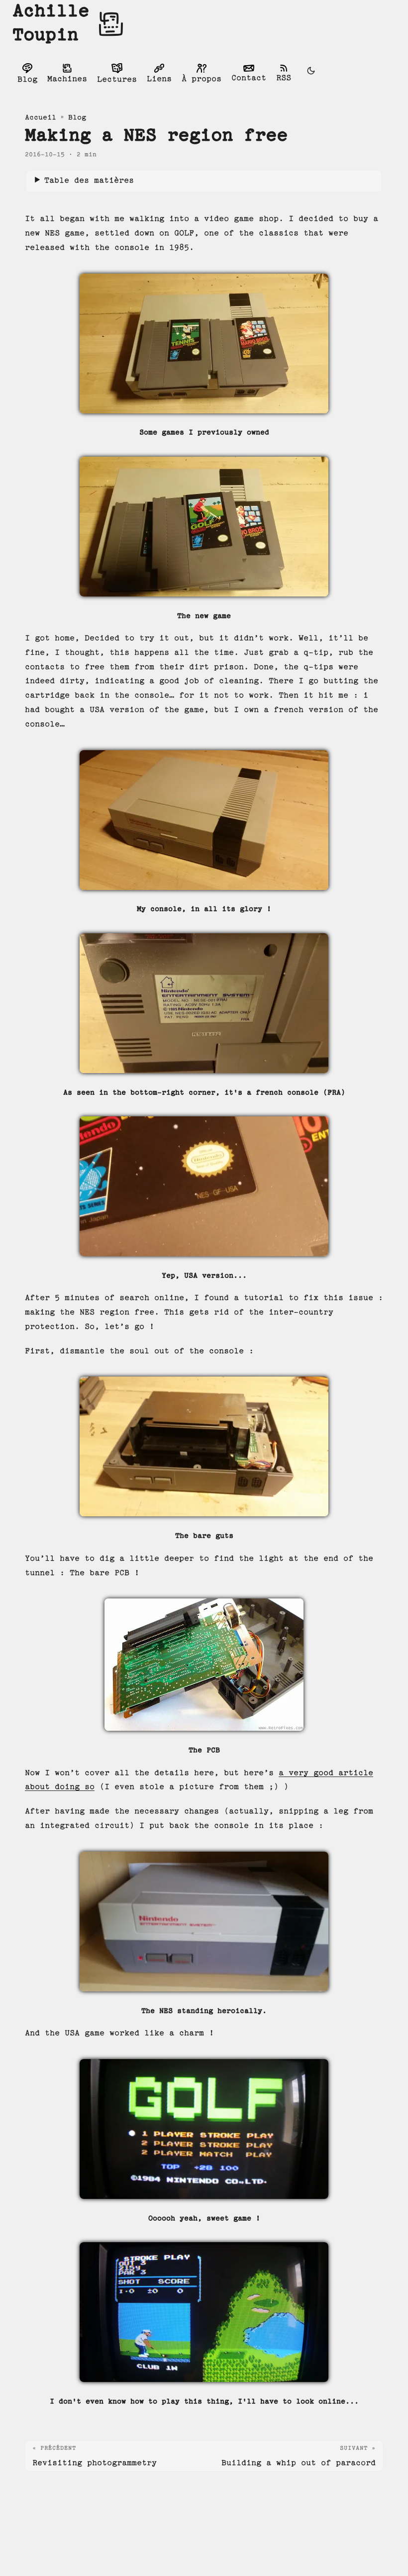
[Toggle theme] (311, 73)
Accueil (41, 118)
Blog (77, 118)
